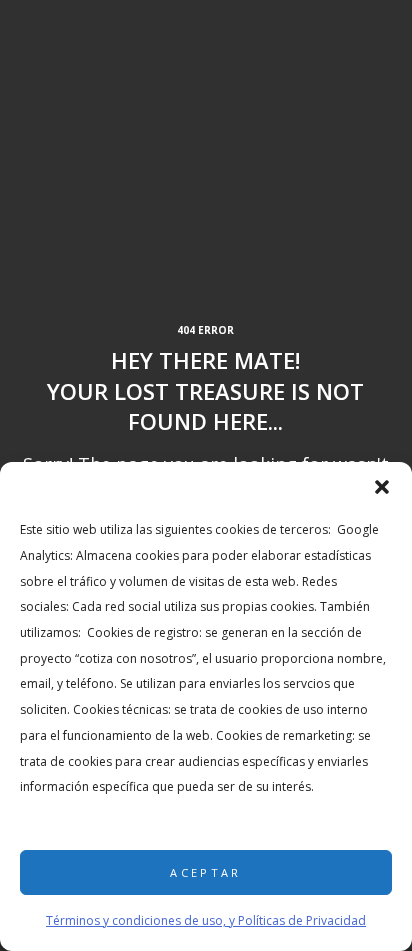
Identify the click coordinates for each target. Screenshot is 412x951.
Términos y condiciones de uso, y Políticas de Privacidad (206, 920)
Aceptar (205, 872)
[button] (382, 487)
